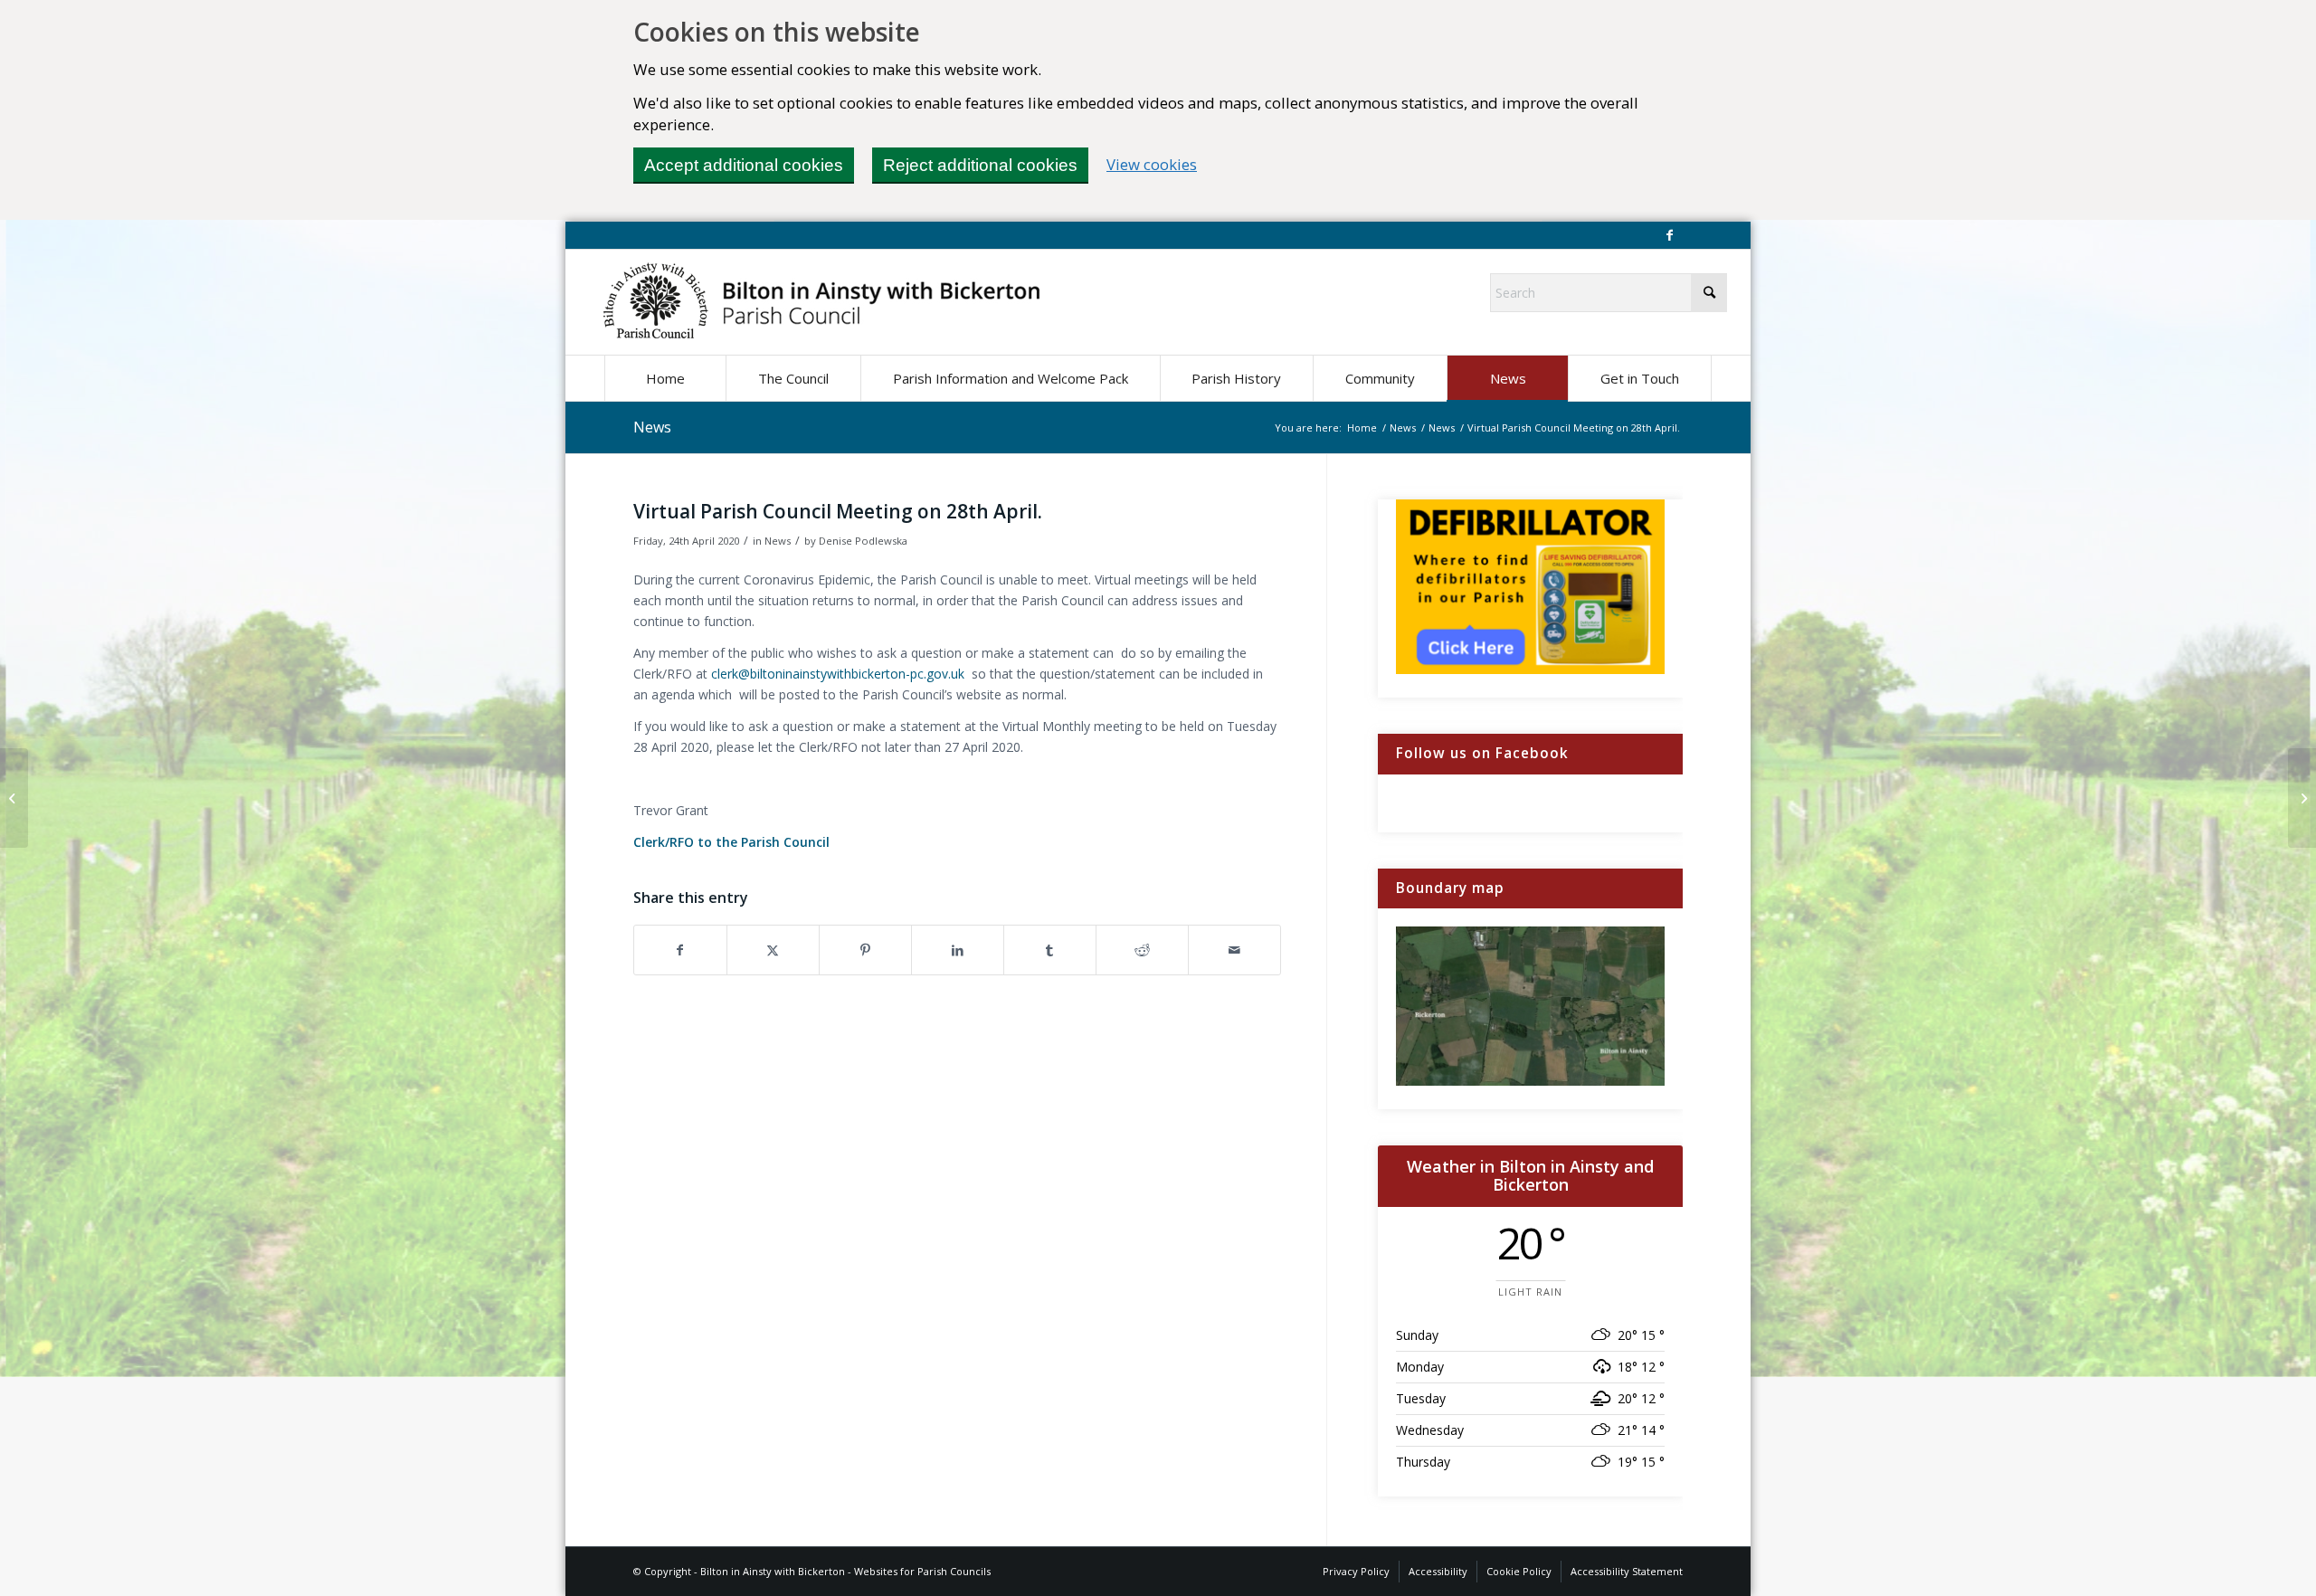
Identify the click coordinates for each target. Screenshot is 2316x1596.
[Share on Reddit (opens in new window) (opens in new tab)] (1142, 950)
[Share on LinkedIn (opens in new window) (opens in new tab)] (958, 950)
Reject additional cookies (980, 165)
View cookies (1152, 164)
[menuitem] (665, 378)
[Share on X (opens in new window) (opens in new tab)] (773, 950)
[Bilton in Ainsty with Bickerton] (822, 302)
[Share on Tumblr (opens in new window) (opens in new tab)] (1050, 950)
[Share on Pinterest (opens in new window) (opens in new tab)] (865, 950)
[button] (793, 378)
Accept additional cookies (744, 165)
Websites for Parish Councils (922, 1571)
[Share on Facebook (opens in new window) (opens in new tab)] (680, 950)
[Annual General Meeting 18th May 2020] (14, 798)
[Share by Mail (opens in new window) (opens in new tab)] (1234, 950)
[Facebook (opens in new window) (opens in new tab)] (1669, 235)
